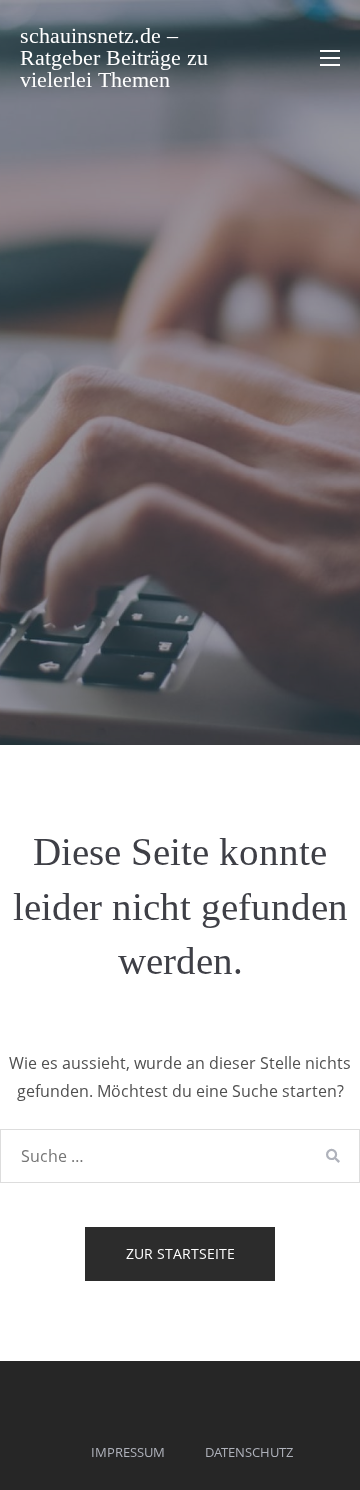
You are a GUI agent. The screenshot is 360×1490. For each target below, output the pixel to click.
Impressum (128, 1452)
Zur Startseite (180, 1253)
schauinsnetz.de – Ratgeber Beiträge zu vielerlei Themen (114, 57)
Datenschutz (249, 1452)
